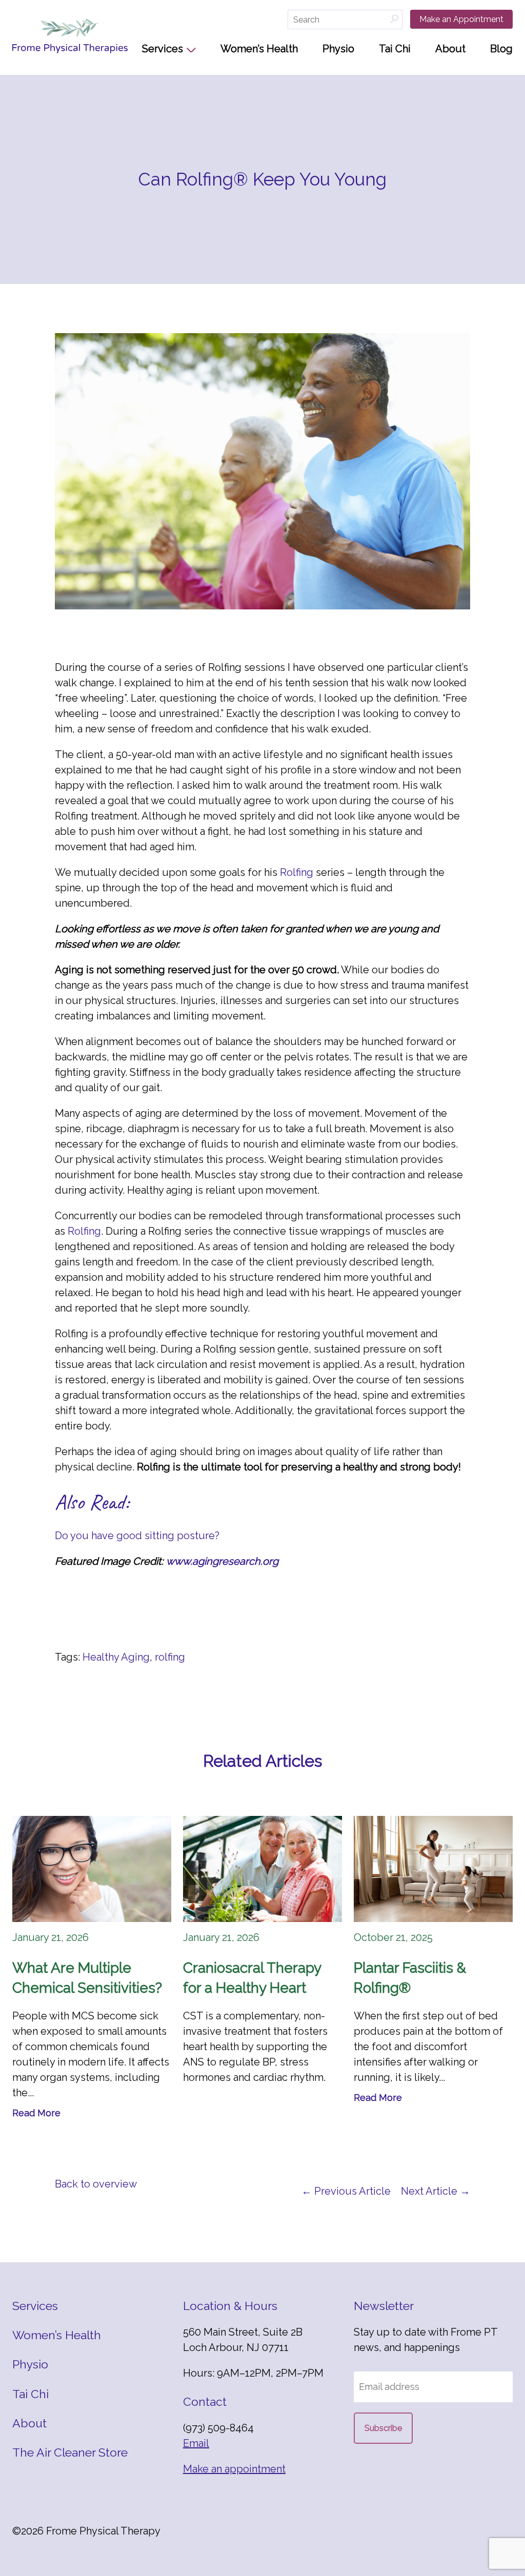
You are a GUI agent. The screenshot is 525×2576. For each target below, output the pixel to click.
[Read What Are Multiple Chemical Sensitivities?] (92, 1869)
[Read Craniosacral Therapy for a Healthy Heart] (262, 1869)
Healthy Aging (116, 1657)
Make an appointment (234, 2469)
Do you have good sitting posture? (138, 1536)
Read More (36, 2113)
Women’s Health (259, 49)
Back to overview (96, 2184)
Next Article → (436, 2191)
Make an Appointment (461, 19)
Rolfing (297, 872)
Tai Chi (395, 49)
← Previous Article (346, 2191)
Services (163, 49)
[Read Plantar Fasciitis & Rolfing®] (433, 1869)
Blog (501, 49)
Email (196, 2443)
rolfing (170, 1657)
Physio (338, 49)
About (450, 49)
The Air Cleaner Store (70, 2452)
